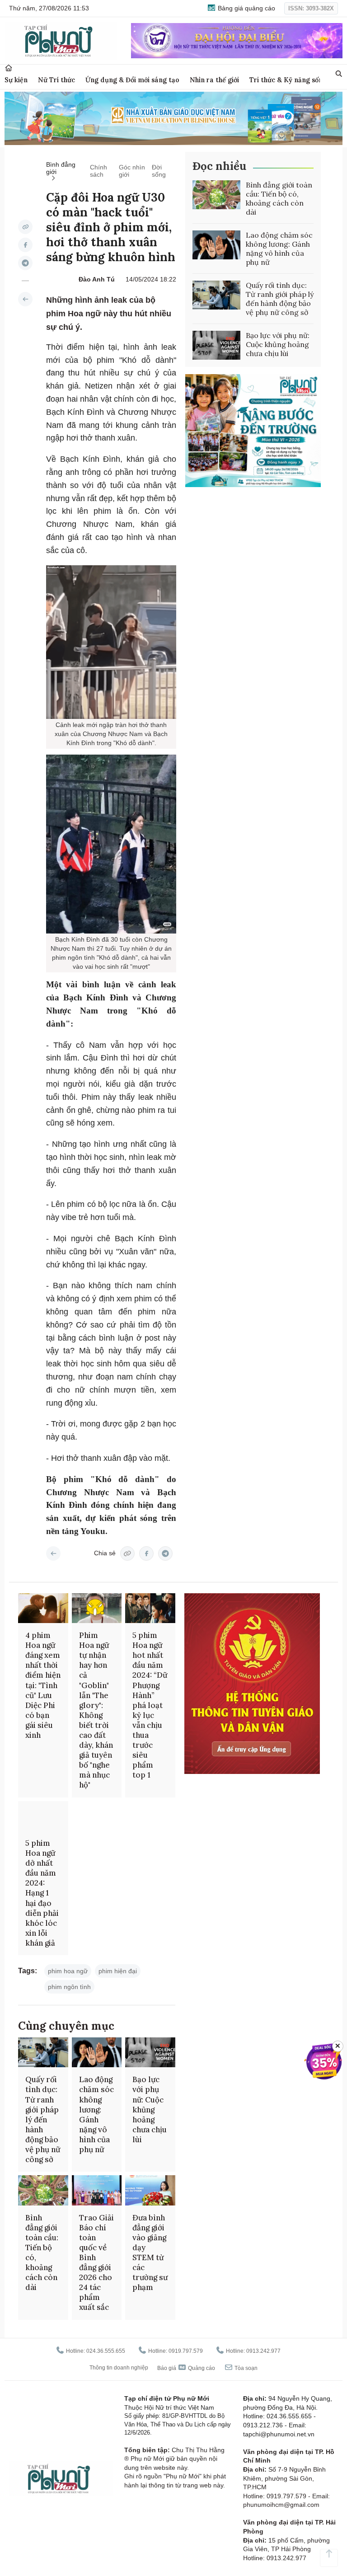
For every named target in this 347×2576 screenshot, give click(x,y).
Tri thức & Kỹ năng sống (288, 80)
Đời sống (159, 171)
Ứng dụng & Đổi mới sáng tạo (132, 80)
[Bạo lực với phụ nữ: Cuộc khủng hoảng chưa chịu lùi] (216, 345)
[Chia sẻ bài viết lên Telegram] (25, 263)
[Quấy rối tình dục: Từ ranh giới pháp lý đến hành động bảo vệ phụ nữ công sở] (216, 295)
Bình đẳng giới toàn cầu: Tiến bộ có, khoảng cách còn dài (279, 198)
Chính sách (98, 171)
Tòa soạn (245, 2368)
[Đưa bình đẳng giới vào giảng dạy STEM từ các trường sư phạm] (150, 2190)
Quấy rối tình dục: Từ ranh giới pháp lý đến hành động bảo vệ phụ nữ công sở (280, 299)
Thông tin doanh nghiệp (119, 2368)
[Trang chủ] (9, 68)
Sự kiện (16, 80)
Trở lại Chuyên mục (53, 1553)
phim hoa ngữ (68, 1971)
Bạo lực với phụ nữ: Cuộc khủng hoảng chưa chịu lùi (278, 344)
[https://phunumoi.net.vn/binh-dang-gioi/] (25, 299)
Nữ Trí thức (56, 80)
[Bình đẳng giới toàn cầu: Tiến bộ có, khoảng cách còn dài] (216, 195)
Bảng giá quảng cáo (246, 8)
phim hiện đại (118, 1971)
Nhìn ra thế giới (214, 80)
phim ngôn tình (69, 1987)
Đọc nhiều (219, 166)
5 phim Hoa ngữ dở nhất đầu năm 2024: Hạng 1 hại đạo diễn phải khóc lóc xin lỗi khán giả (42, 1893)
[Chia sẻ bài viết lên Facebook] (25, 245)
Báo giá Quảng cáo (186, 2368)
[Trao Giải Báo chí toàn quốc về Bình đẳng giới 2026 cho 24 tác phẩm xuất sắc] (97, 2190)
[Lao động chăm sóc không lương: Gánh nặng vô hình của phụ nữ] (216, 245)
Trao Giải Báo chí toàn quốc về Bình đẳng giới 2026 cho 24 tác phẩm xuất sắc (96, 2263)
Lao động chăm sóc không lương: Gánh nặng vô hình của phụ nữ (279, 249)
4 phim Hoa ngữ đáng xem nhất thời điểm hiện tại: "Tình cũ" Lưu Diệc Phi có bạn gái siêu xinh (43, 1685)
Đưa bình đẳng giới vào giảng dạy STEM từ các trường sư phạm (150, 2253)
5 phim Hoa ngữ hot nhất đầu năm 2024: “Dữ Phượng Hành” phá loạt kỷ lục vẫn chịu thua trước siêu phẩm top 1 (150, 1705)
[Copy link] (25, 227)
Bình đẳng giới (61, 168)
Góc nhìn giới (132, 171)
